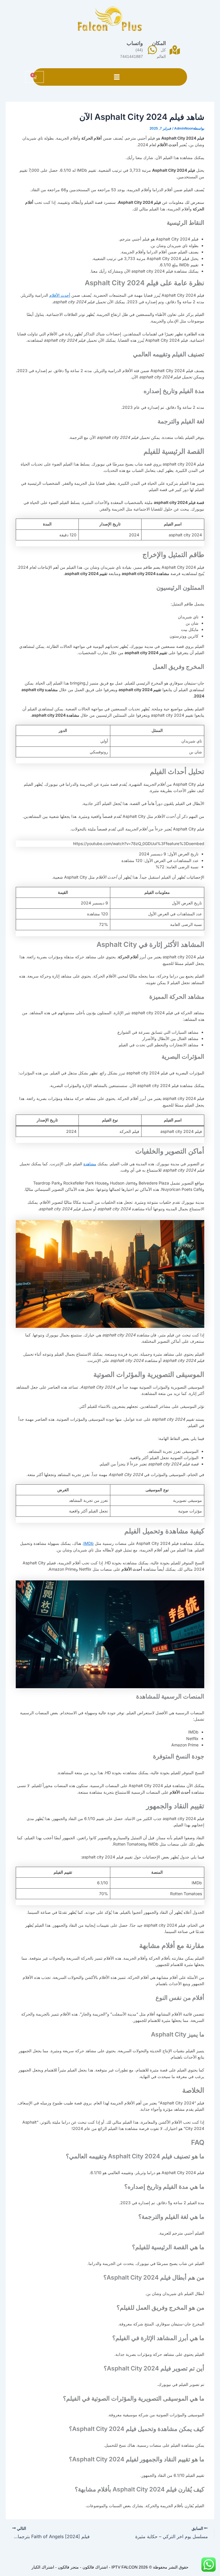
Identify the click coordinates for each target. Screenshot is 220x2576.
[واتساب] (152, 50)
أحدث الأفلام (60, 295)
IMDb (89, 1543)
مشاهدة (90, 1164)
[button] (117, 77)
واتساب (135, 43)
